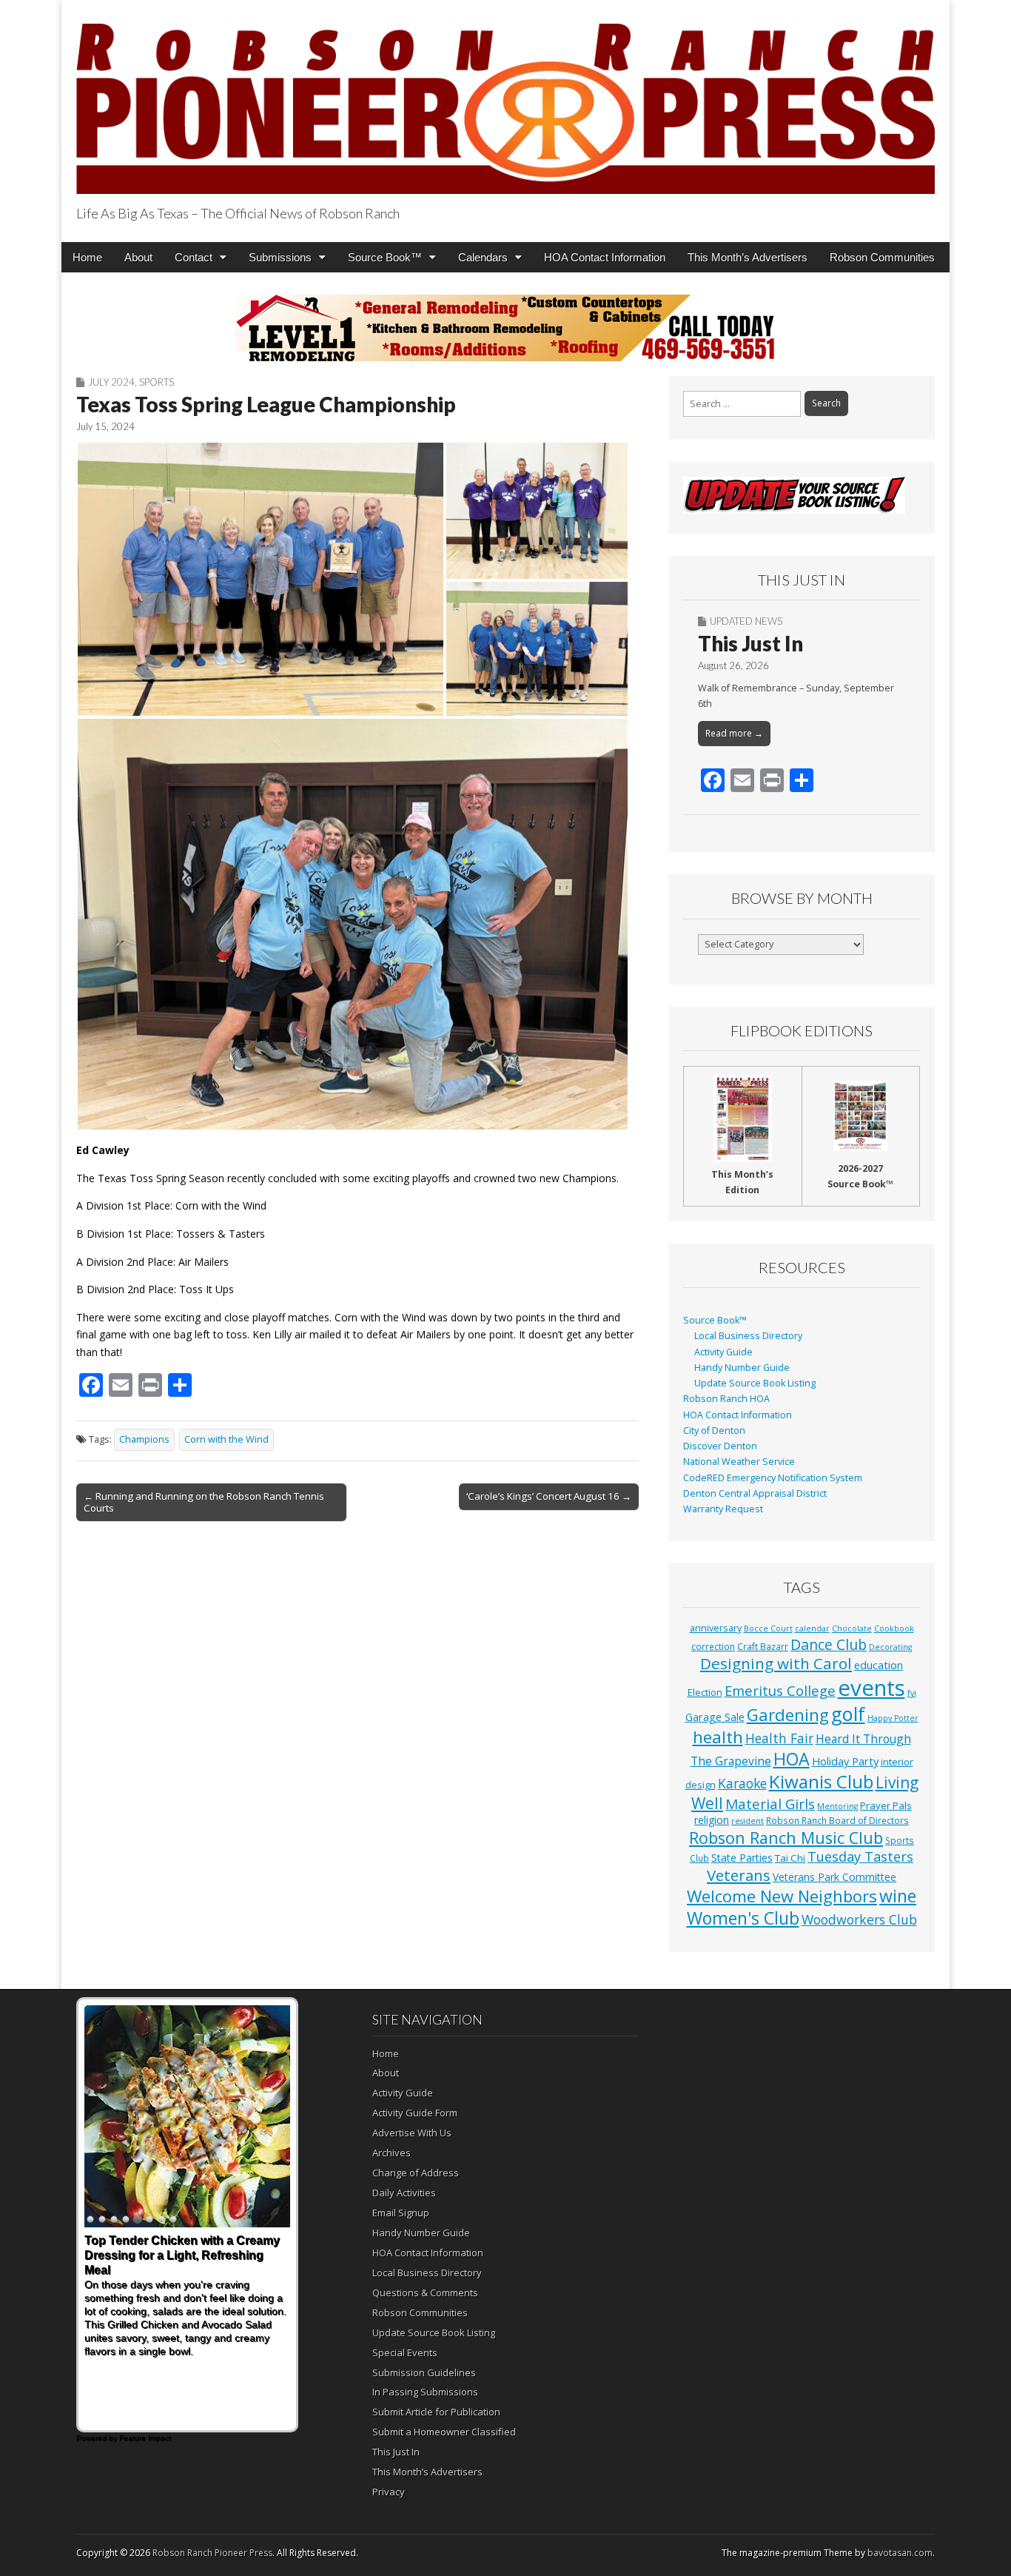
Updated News (746, 621)
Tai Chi (790, 1858)
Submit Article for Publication (436, 2412)
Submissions (280, 257)
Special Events (405, 2352)
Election (705, 1693)
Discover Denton (720, 1446)
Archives (392, 2153)
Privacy (389, 2492)
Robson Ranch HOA (726, 1399)
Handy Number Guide (742, 1368)
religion (712, 1820)
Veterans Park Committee (834, 1877)
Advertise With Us (412, 2133)
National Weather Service (739, 1462)
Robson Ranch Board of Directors (837, 1820)
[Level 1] (505, 328)
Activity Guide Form (415, 2113)
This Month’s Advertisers (748, 257)
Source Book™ (385, 257)
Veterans (739, 1875)
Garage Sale (715, 1717)
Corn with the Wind (226, 1439)
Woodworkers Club (859, 1919)
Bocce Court (768, 1629)
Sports (157, 382)
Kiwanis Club (821, 1781)
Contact (194, 257)
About (138, 257)
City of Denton (714, 1430)
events (871, 1688)
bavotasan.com (900, 2553)
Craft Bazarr (763, 1646)
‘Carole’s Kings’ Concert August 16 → (549, 1496)
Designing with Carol (776, 1663)
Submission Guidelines (424, 2372)
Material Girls (770, 1804)
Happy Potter (893, 1718)
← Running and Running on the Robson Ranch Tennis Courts (204, 1502)
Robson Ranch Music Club (786, 1838)
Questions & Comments (425, 2292)
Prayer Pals (886, 1805)
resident (748, 1821)
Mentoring (837, 1806)
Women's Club (743, 1918)
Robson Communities (882, 257)
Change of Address (416, 2173)
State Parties (742, 1858)
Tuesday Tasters (860, 1856)
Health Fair (779, 1738)
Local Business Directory (748, 1336)
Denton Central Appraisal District (755, 1493)
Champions (144, 1439)
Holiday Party (845, 1761)
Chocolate (852, 1629)
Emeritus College (780, 1690)
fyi (912, 1693)
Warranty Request (723, 1509)
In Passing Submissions (425, 2392)
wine (898, 1896)
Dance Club (829, 1644)
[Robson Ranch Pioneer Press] (505, 100)
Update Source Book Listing (755, 1383)
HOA (792, 1759)
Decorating (890, 1647)
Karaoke (742, 1783)
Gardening (788, 1715)
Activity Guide (723, 1352)
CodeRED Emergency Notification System (773, 1478)
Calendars (483, 257)
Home (87, 257)
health (718, 1737)
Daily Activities (404, 2193)
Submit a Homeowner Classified (444, 2432)
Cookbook (894, 1629)
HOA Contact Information (605, 257)
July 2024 (111, 382)
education (879, 1665)
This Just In (750, 643)
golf (848, 1714)
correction (713, 1646)
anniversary (716, 1628)
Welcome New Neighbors (782, 1896)
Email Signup (401, 2213)
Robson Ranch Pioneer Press (212, 2553)
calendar (812, 1629)
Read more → (734, 733)
